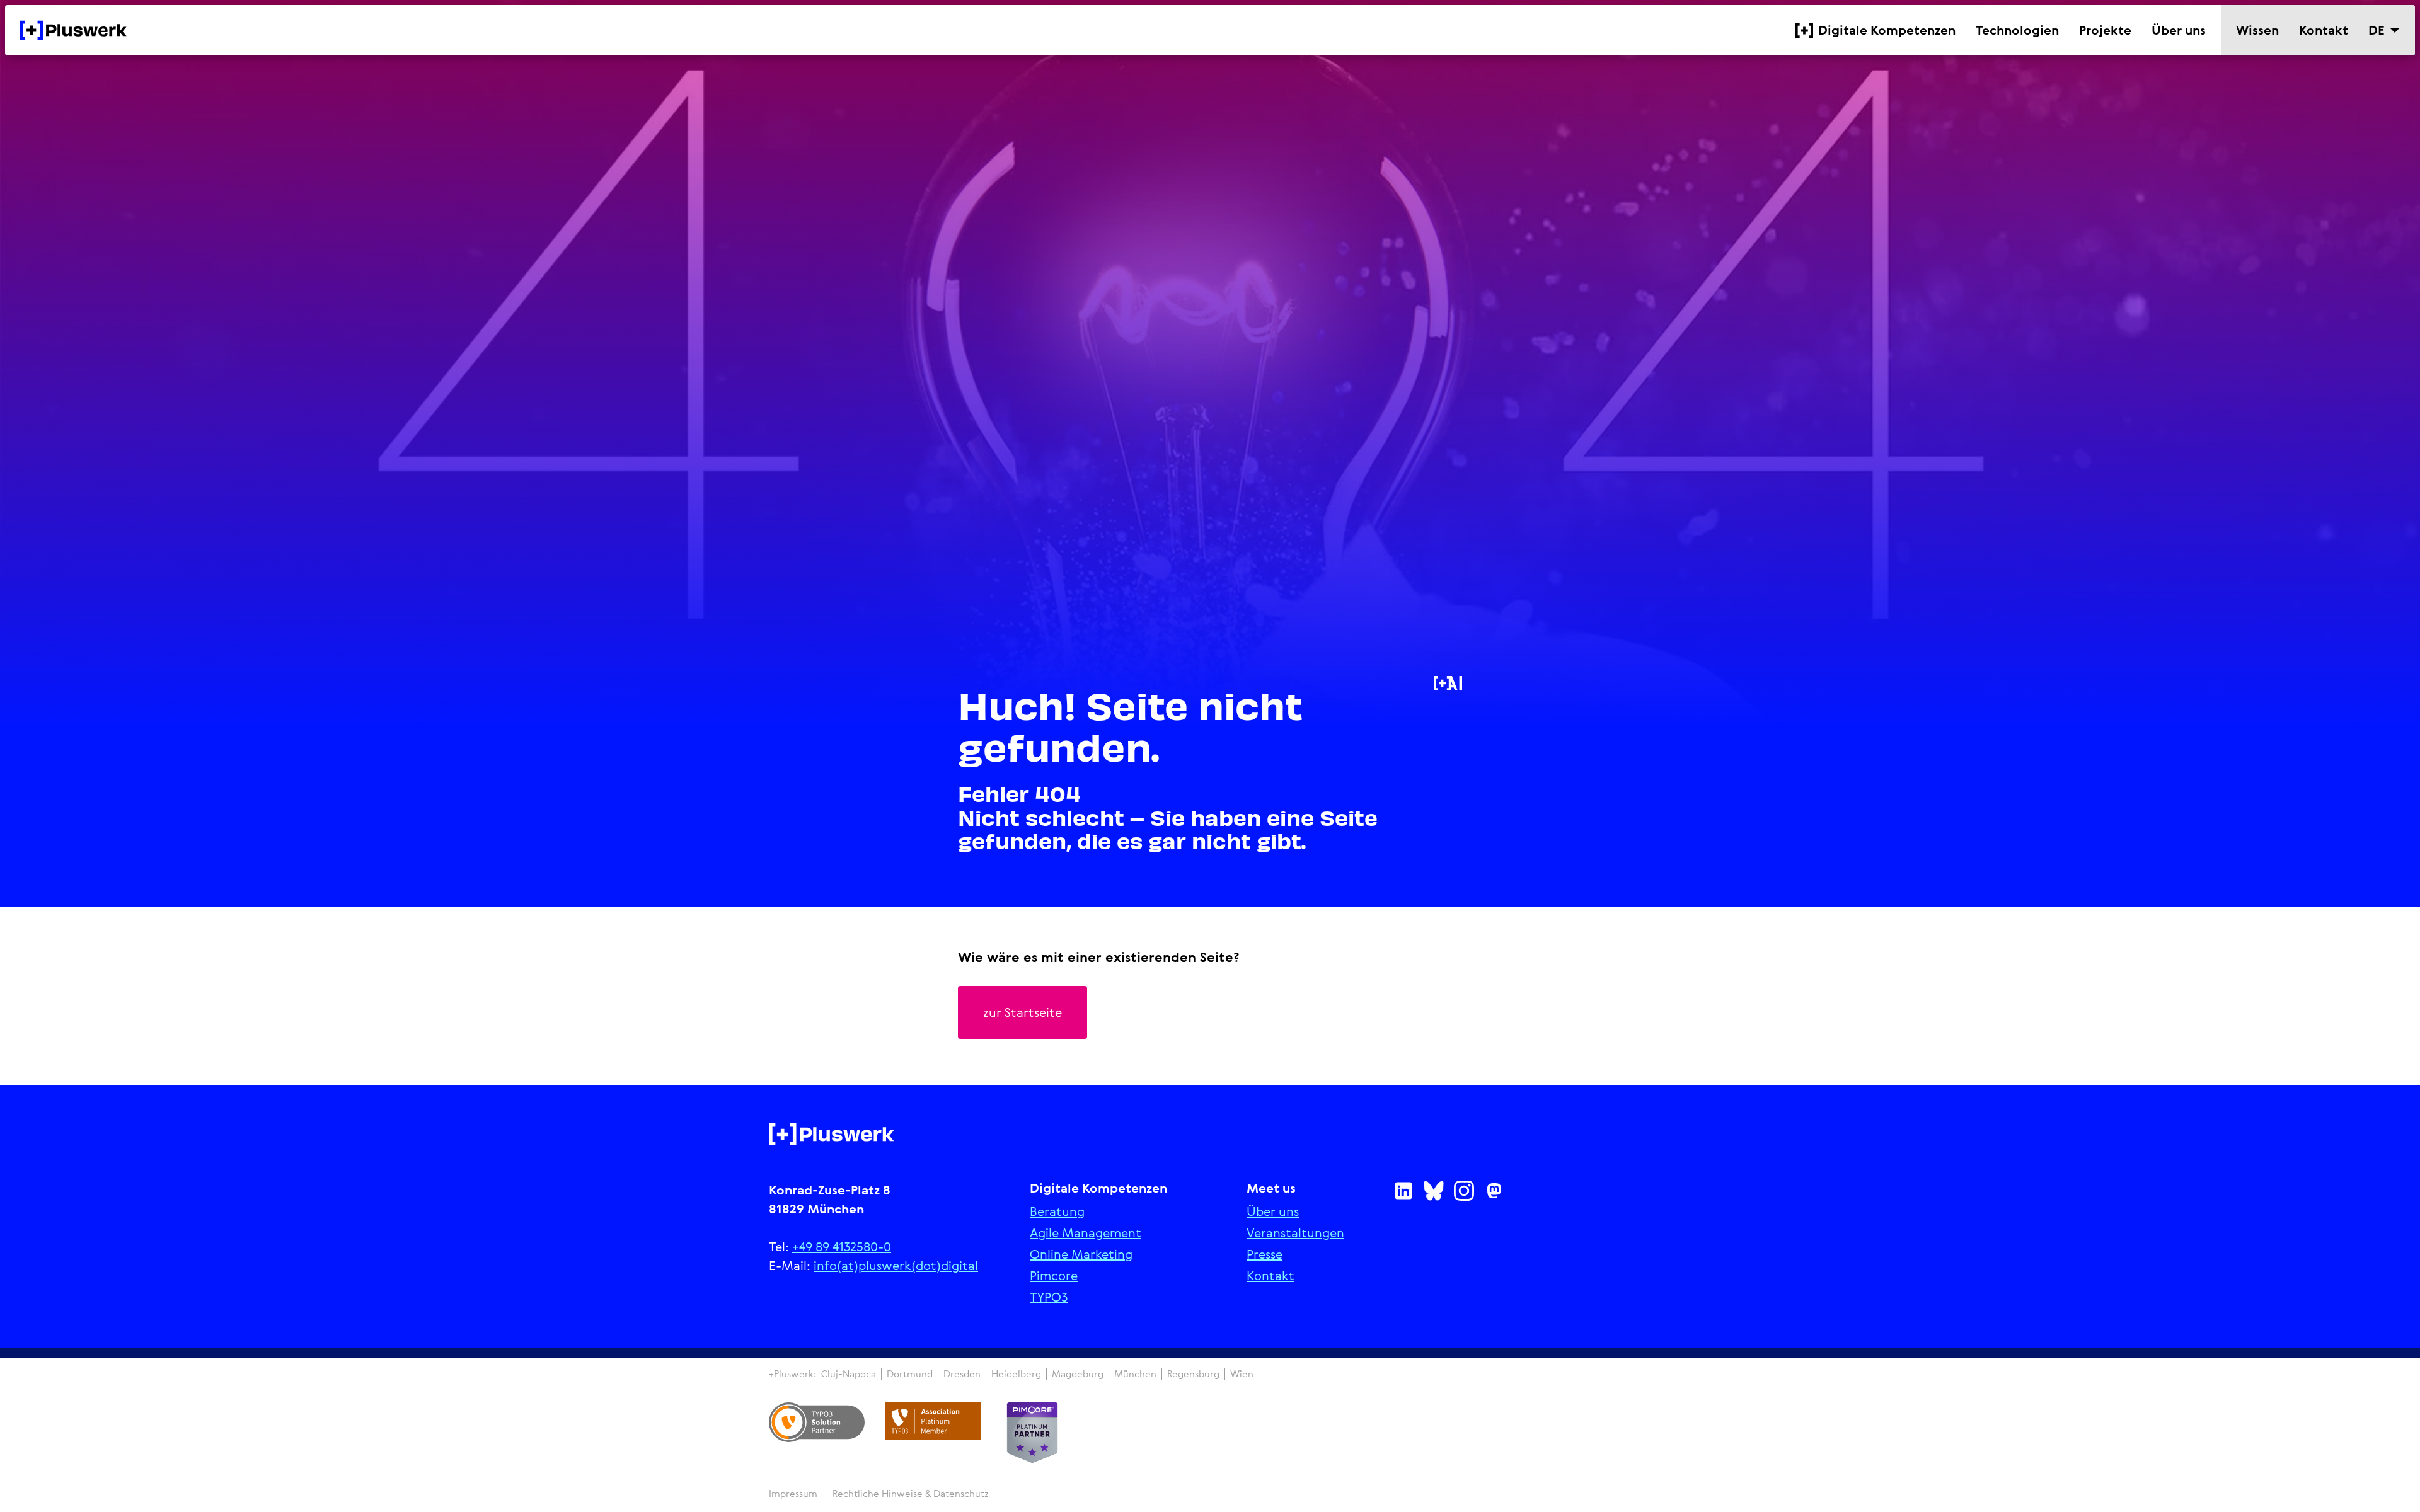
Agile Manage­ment (1086, 1233)
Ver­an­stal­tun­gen (1295, 1233)
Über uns (1273, 1211)
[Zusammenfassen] (1448, 683)
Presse (1265, 1254)
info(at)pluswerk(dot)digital (896, 1265)
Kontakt (1270, 1276)
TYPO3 (1049, 1297)
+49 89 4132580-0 (842, 1246)
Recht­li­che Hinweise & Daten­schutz (911, 1493)
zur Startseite (1023, 1012)
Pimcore (1054, 1276)
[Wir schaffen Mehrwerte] (73, 30)
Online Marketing (1081, 1254)
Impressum (793, 1493)
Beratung (1057, 1211)
